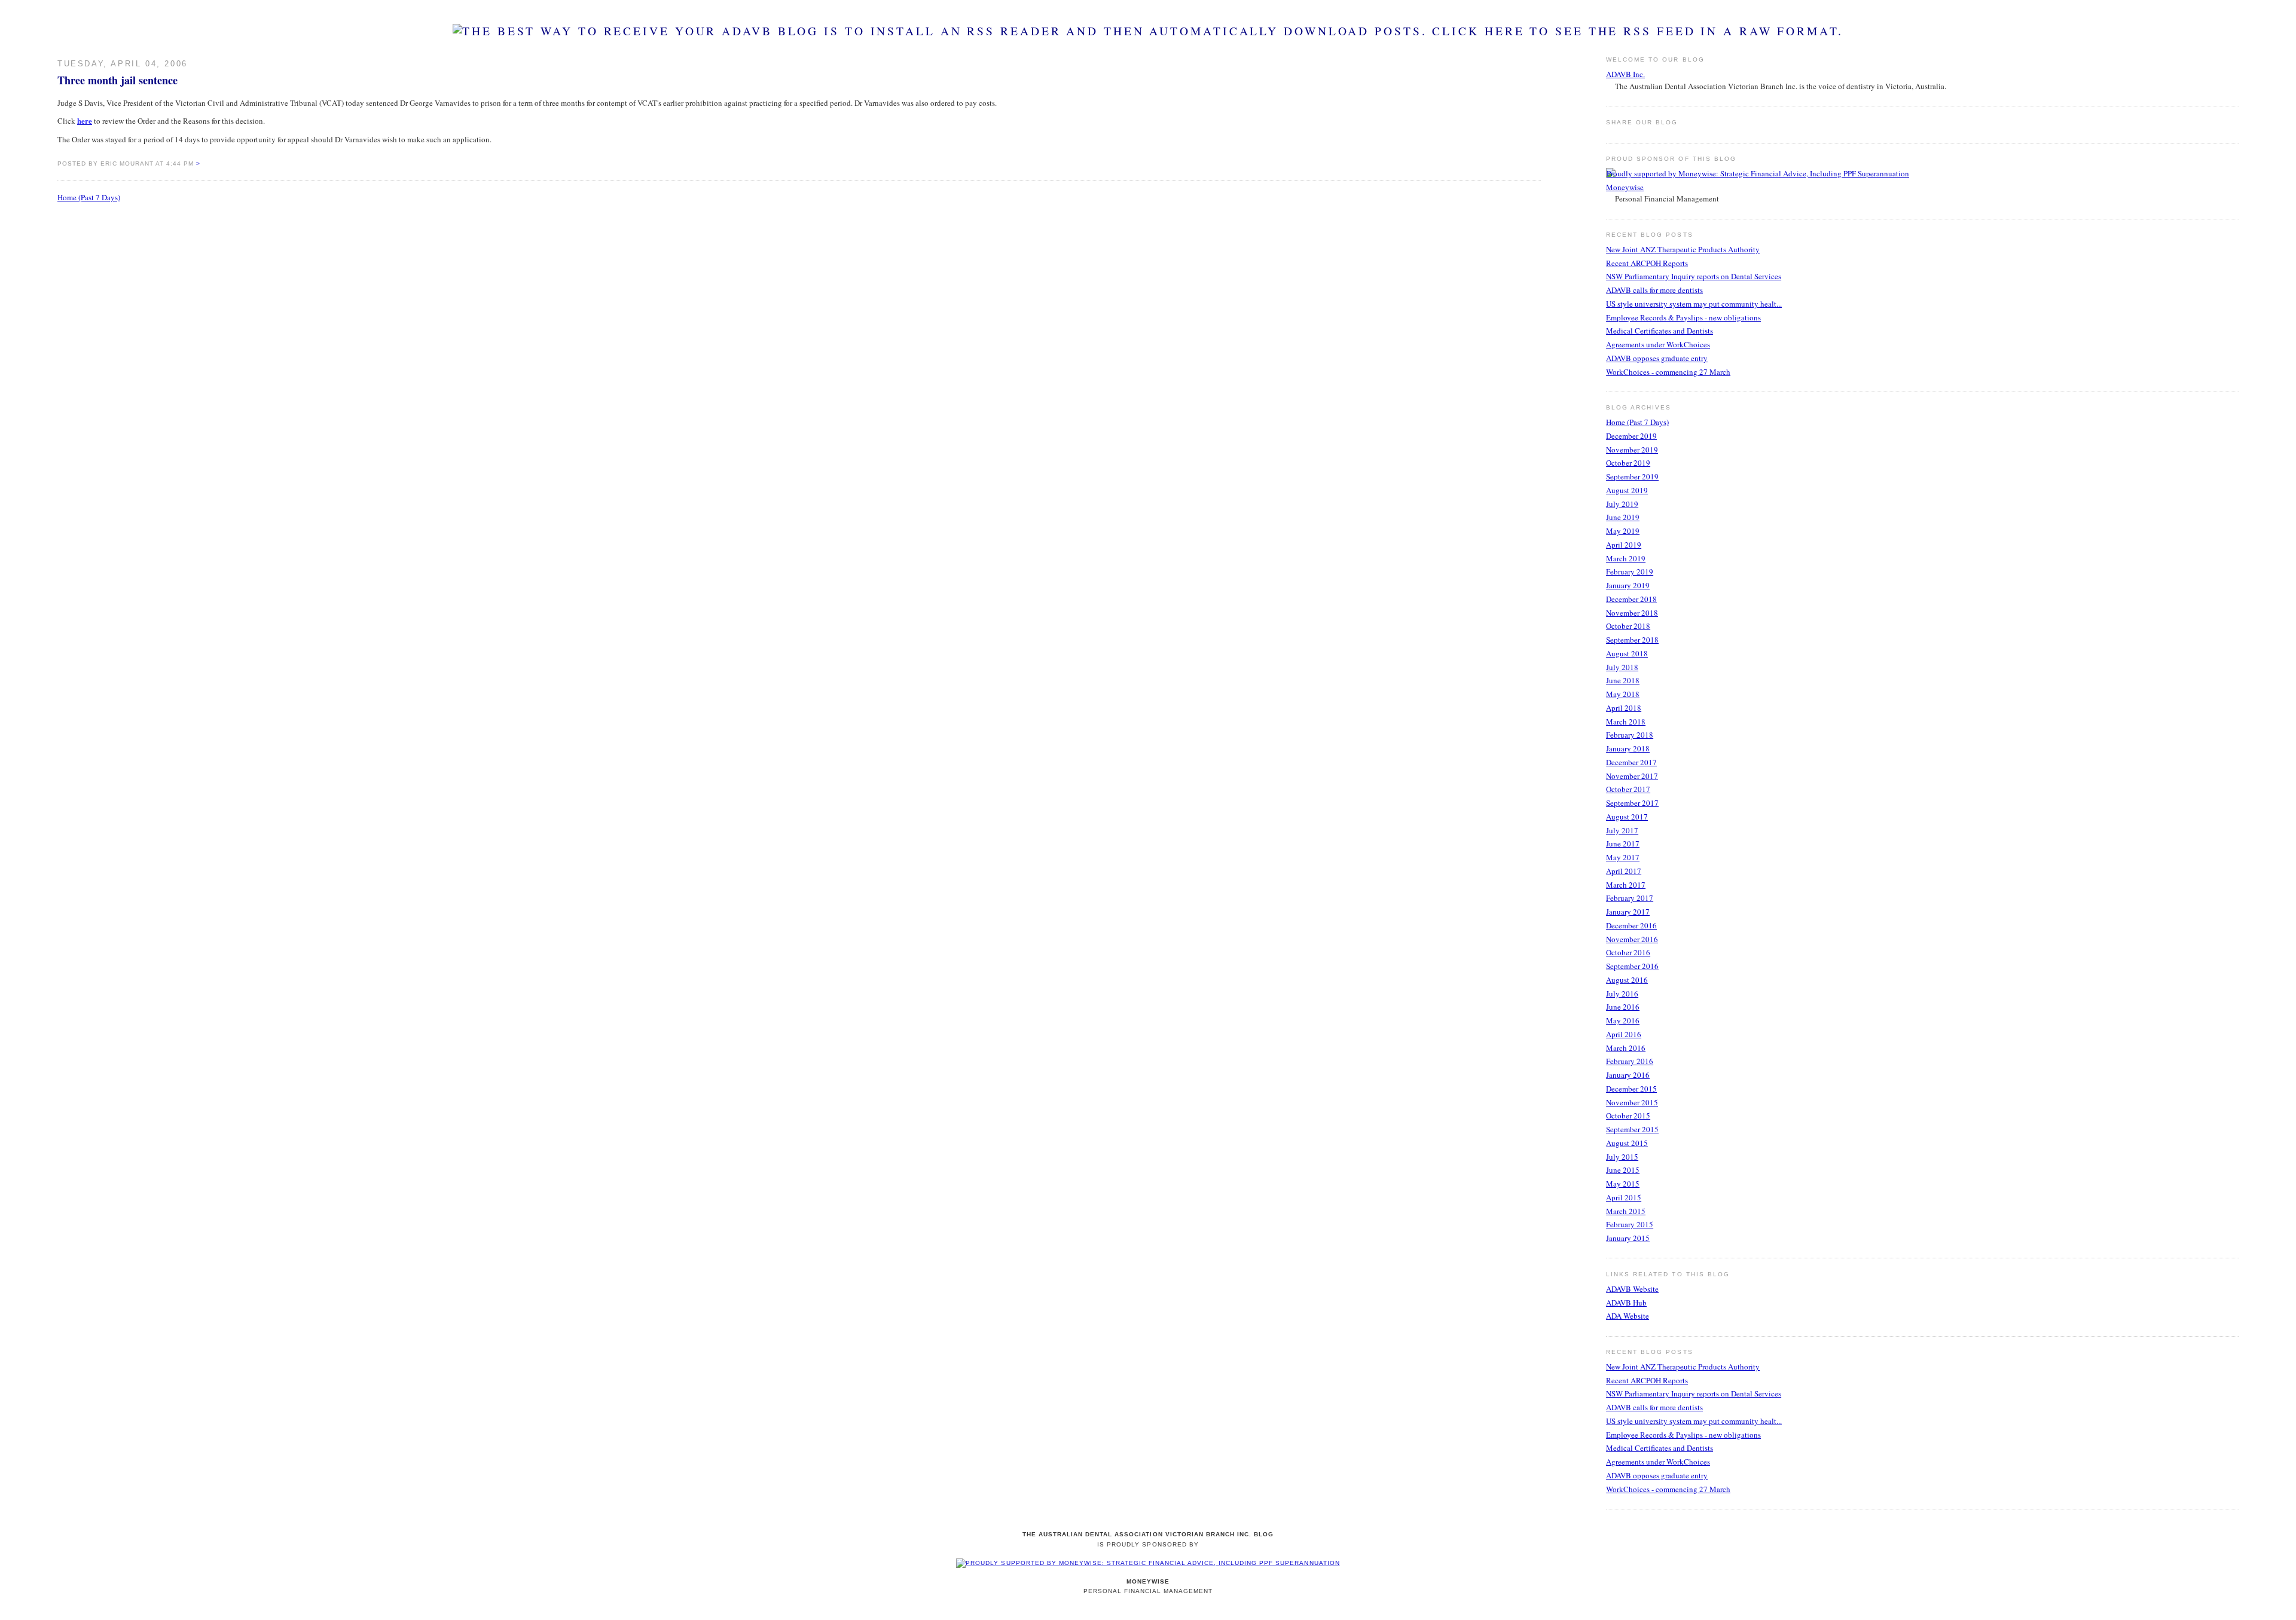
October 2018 (1628, 626)
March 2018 (1626, 722)
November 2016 (1632, 939)
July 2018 (1622, 667)
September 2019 (1632, 476)
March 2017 (1626, 885)
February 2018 (1630, 735)
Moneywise (1625, 187)
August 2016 (1627, 980)
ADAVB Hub (1626, 1303)
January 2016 (1628, 1075)
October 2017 (1628, 789)
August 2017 (1627, 817)
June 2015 (1623, 1170)
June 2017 (1623, 843)
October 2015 (1628, 1115)
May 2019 (1623, 531)
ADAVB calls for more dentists (1654, 290)
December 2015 (1631, 1089)
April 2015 (1624, 1197)
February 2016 (1630, 1061)
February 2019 (1630, 571)
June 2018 (1623, 680)
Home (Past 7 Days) (89, 197)
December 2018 (1631, 599)
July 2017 (1622, 830)
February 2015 (1630, 1224)
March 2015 (1626, 1211)
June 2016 (1623, 1007)
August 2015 (1627, 1143)
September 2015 (1632, 1129)
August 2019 (1627, 490)
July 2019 (1622, 504)
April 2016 (1624, 1034)
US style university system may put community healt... (1694, 304)
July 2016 (1622, 994)
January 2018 (1628, 748)
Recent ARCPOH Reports (1647, 263)
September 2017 (1632, 803)
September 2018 (1632, 640)
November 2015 (1632, 1102)
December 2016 (1631, 925)
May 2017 (1623, 857)
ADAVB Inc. (1625, 74)
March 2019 (1626, 558)
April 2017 (1624, 871)
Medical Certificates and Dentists (1660, 331)
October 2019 (1628, 463)
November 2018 (1632, 613)
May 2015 (1623, 1184)
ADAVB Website (1632, 1289)
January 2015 (1628, 1238)
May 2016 (1623, 1020)
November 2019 (1632, 450)
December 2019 (1631, 436)
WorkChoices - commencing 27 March (1668, 372)
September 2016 (1632, 966)
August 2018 (1627, 653)
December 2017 (1631, 762)
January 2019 (1628, 585)
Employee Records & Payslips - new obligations (1683, 317)
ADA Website (1628, 1316)
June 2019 (1623, 517)
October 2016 (1628, 952)
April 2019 (1624, 545)
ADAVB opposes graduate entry (1657, 358)
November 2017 (1632, 776)
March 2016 (1626, 1048)
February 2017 (1630, 898)
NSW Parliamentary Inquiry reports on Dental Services (1694, 276)
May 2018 (1623, 694)
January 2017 (1628, 912)
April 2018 (1624, 708)
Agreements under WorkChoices (1658, 344)
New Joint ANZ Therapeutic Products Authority (1683, 249)
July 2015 (1622, 1157)
